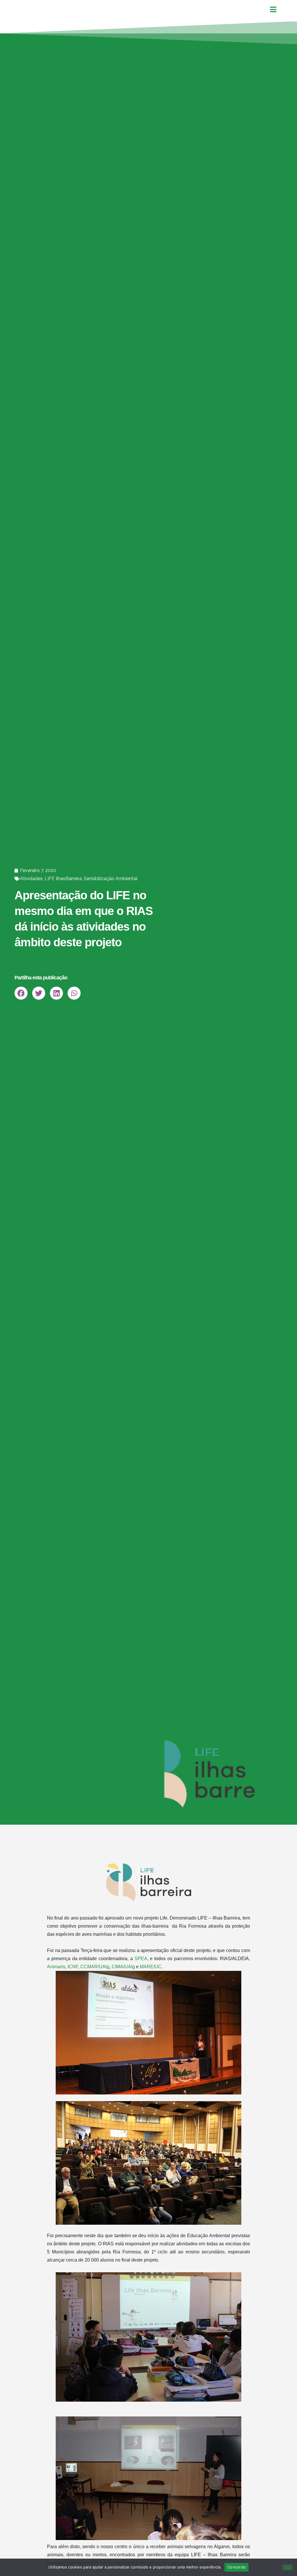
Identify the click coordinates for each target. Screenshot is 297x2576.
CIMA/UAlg (123, 1967)
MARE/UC (151, 1967)
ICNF (73, 1967)
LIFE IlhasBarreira (63, 879)
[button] (21, 993)
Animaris (56, 1967)
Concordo (237, 2567)
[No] (287, 2567)
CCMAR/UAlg (95, 1967)
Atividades (31, 879)
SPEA (141, 1959)
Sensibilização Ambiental (111, 879)
